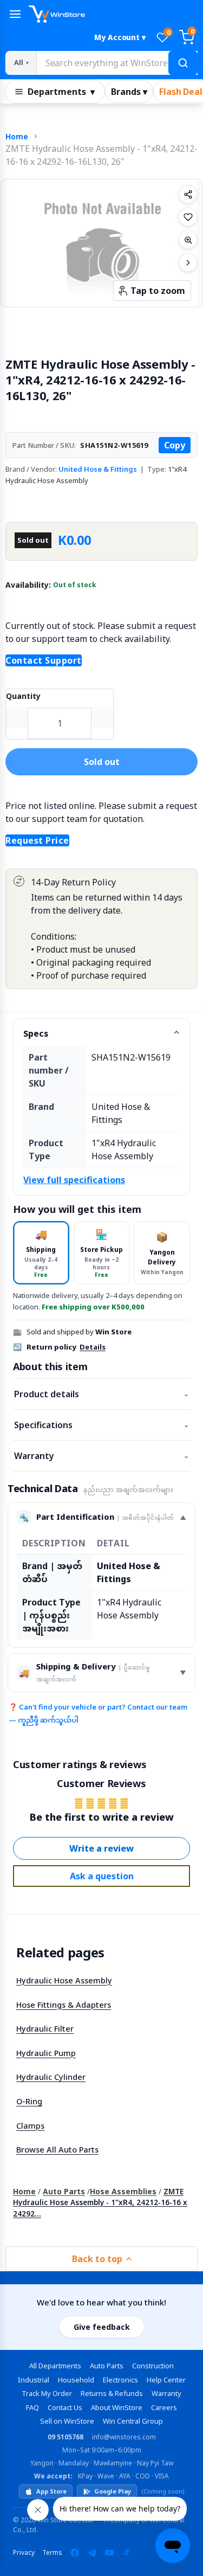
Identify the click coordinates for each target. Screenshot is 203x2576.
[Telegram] (92, 2553)
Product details (101, 1394)
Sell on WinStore (67, 2421)
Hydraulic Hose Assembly (64, 1980)
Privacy (24, 2552)
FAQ (32, 2407)
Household (76, 2380)
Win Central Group (133, 2421)
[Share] (188, 194)
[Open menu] (15, 14)
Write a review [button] (101, 1848)
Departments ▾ (61, 92)
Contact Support (44, 660)
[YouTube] (109, 2553)
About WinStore (117, 2407)
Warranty (101, 1456)
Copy (175, 445)
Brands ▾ (129, 92)
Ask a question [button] (102, 1876)
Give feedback (102, 2327)
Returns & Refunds (112, 2393)
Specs (36, 1033)
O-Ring (29, 2101)
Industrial (34, 2380)
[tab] (41, 1253)
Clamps (30, 2125)
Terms (52, 2552)
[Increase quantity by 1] (102, 717)
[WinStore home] (113, 14)
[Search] (183, 63)
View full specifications (74, 1180)
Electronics (120, 2380)
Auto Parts (64, 2191)
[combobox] (117, 63)
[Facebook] (75, 2553)
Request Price (37, 840)
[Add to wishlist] (188, 217)
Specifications (101, 1425)
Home (17, 136)
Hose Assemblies (123, 2191)
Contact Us (65, 2407)
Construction (153, 2366)
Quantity (23, 696)
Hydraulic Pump (46, 2053)
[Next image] (188, 262)
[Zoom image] (188, 240)
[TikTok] (127, 2553)
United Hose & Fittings (98, 469)
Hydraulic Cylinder (51, 2077)
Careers (164, 2407)
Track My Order (47, 2393)
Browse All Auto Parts (57, 2149)
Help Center (166, 2380)
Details (93, 1347)
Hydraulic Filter (45, 2028)
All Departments (55, 2366)
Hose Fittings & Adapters (64, 2005)
